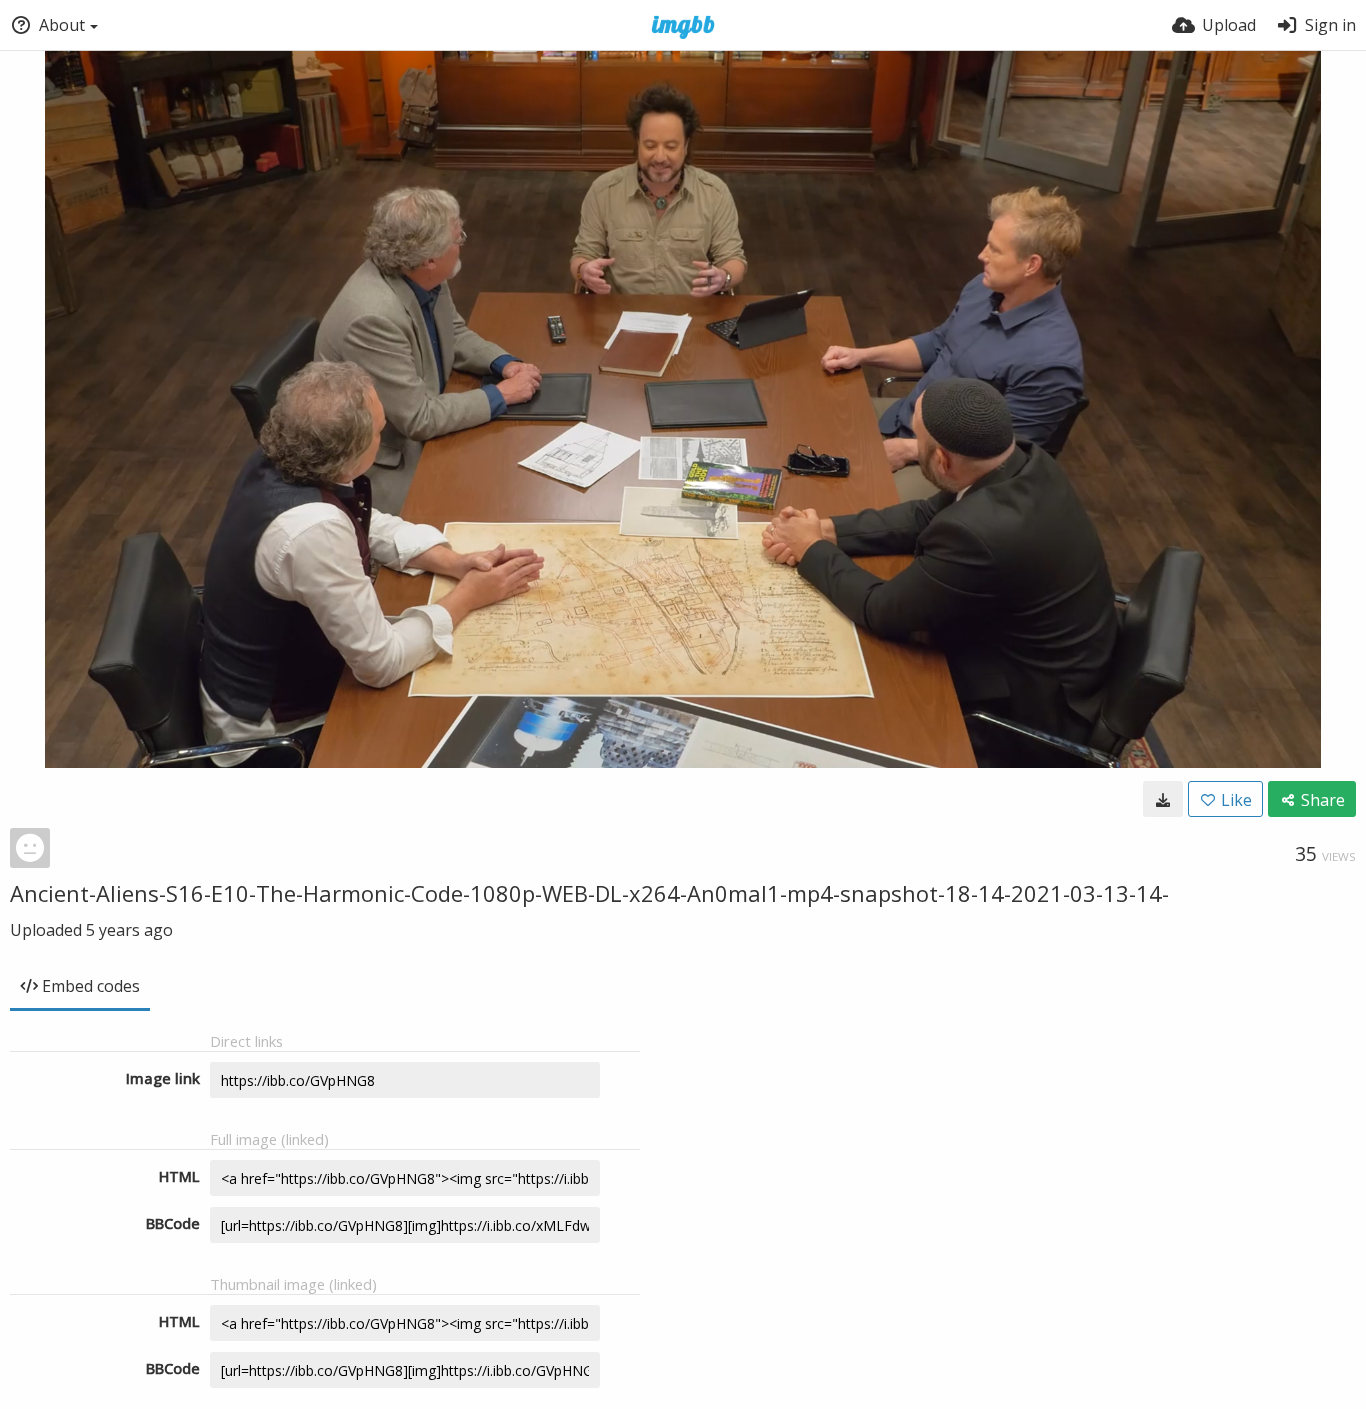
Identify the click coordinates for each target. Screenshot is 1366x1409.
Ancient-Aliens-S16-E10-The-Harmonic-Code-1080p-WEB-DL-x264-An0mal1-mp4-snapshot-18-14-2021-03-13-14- (589, 893)
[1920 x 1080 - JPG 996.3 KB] (1163, 799)
